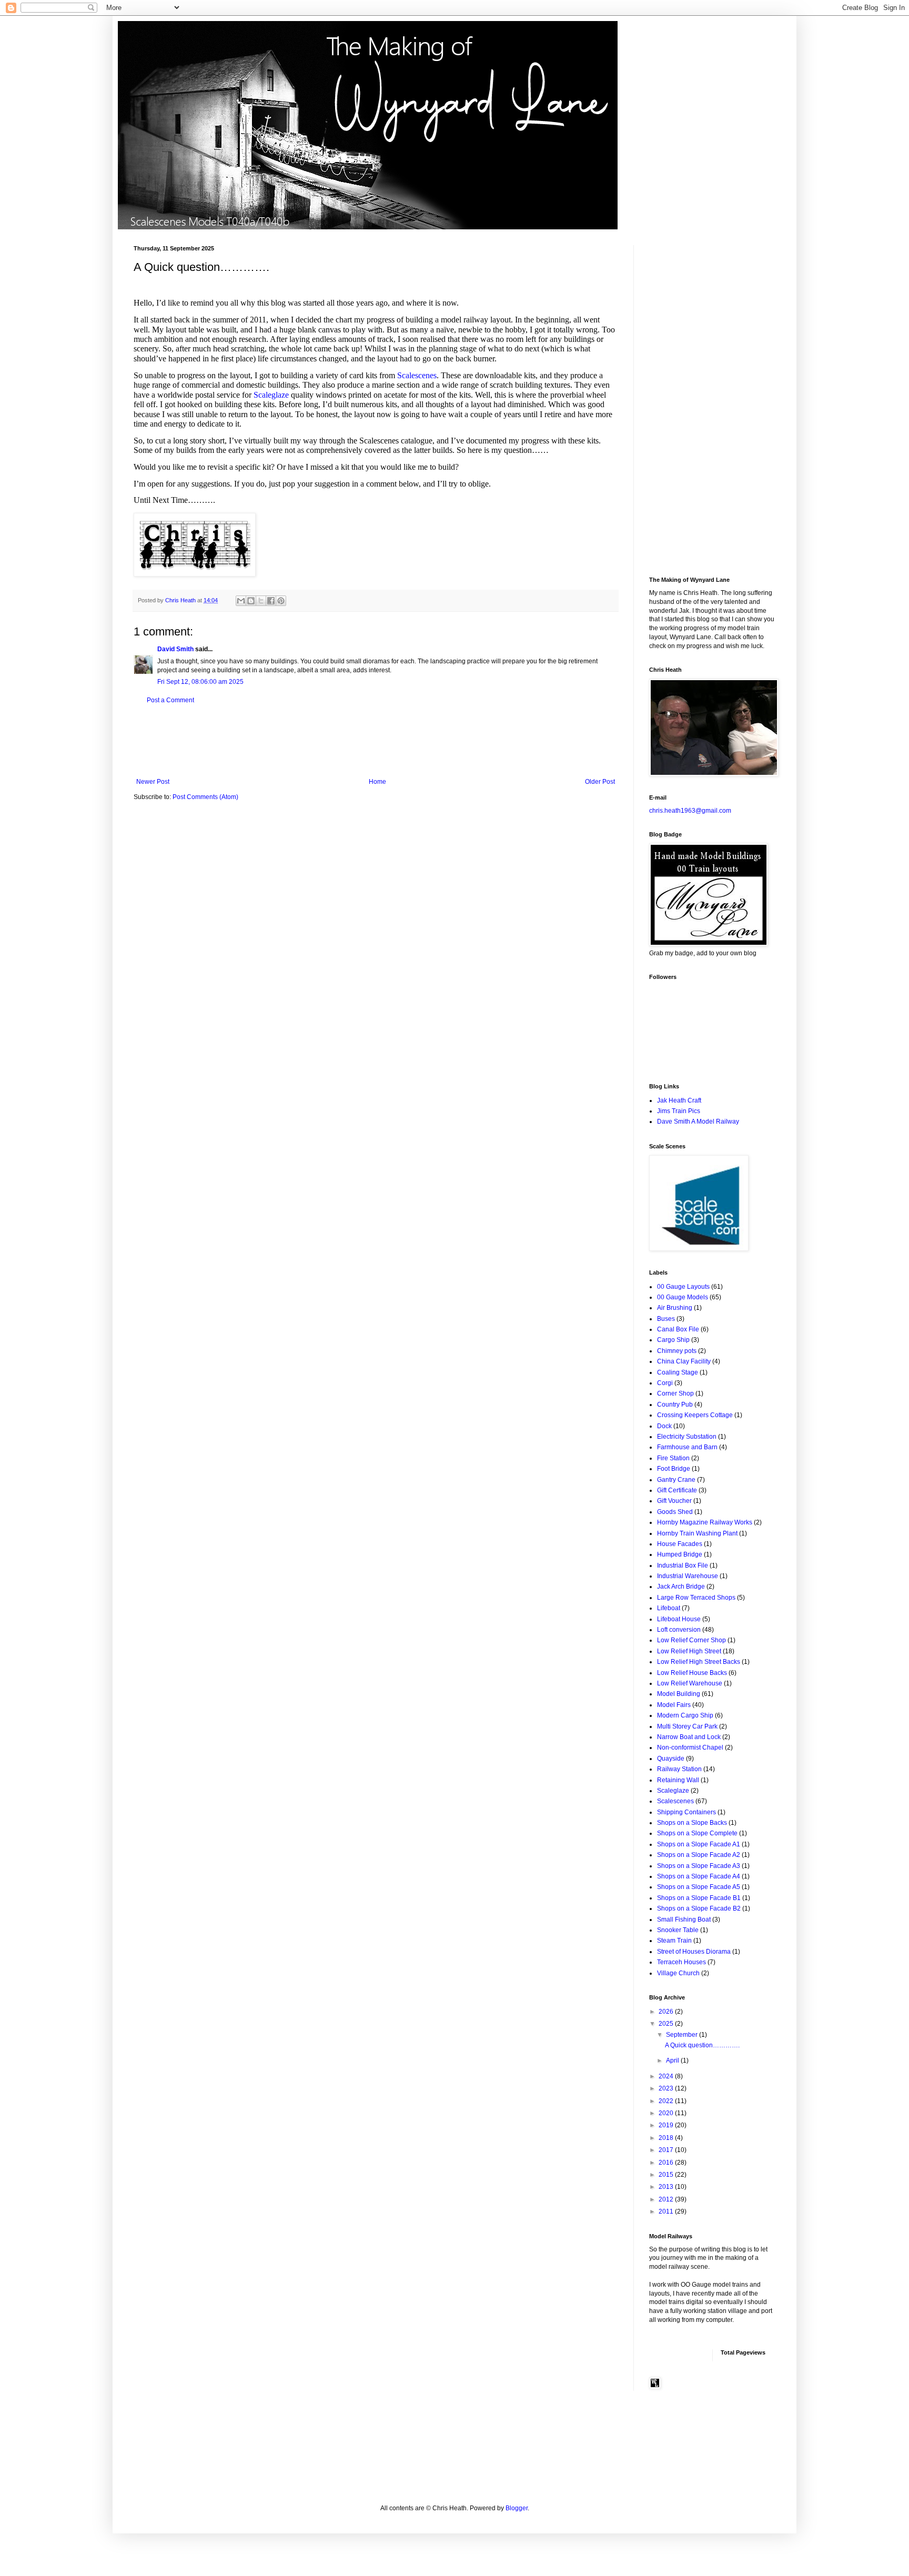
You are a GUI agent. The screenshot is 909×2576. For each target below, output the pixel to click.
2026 (667, 2012)
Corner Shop (675, 1393)
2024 (667, 2076)
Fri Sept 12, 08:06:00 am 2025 (200, 682)
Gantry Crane (676, 1480)
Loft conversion (679, 1630)
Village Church (678, 1973)
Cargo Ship (673, 1340)
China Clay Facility (684, 1361)
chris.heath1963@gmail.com (690, 811)
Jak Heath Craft (679, 1100)
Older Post (600, 782)
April (673, 2060)
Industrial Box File (683, 1565)
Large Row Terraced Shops (696, 1598)
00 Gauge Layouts (683, 1287)
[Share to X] (261, 601)
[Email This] (241, 601)
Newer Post (153, 782)
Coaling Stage (678, 1372)
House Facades (680, 1544)
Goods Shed (675, 1512)
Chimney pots (677, 1351)
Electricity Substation (687, 1437)
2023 (667, 2088)
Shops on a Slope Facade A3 (699, 1866)
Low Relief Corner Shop (691, 1640)
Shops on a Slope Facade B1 (699, 1898)
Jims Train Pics (679, 1111)
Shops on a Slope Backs (692, 1823)
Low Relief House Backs (692, 1673)
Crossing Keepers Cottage (695, 1415)
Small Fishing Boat (684, 1920)
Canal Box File (678, 1329)
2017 (667, 2150)
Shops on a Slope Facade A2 (699, 1855)
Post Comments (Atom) (205, 797)
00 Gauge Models (683, 1297)
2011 (667, 2211)
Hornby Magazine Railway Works (705, 1522)
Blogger (517, 2508)
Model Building (679, 1694)
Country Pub (675, 1405)
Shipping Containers (686, 1812)
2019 (667, 2125)
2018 (667, 2138)
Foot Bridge (674, 1469)
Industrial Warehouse (688, 1576)
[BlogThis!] (251, 601)
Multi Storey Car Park (687, 1726)
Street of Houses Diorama (694, 1952)
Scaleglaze (272, 395)
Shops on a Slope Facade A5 (699, 1887)
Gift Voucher (674, 1501)
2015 (667, 2175)
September (683, 2035)
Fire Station (673, 1458)
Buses (666, 1319)
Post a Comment (170, 700)
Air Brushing (675, 1308)
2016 (667, 2163)
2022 (667, 2101)
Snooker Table (678, 1930)
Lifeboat (669, 1608)
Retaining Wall (678, 1780)
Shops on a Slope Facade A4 (699, 1876)
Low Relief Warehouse (690, 1683)
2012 (667, 2199)
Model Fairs (674, 1705)
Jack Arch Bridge (681, 1587)
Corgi (665, 1383)
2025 (667, 2024)
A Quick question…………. (702, 2045)
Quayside (671, 1759)
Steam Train (674, 1941)
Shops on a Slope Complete (697, 1833)
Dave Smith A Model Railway (698, 1122)
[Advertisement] (376, 741)
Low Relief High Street (689, 1651)
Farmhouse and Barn (687, 1447)
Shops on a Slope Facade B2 (699, 1908)
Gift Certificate (677, 1490)
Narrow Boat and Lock (689, 1737)
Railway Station (679, 1769)
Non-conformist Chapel (690, 1747)
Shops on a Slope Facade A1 (699, 1844)
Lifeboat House (679, 1619)
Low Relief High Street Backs (699, 1662)
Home (377, 782)
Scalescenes (417, 375)
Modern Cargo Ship (685, 1715)
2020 (667, 2113)
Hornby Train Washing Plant (697, 1533)
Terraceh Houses (681, 1962)
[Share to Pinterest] (281, 601)
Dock (664, 1426)
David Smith (175, 649)
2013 (667, 2187)
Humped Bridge (680, 1554)
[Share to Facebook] (271, 601)
